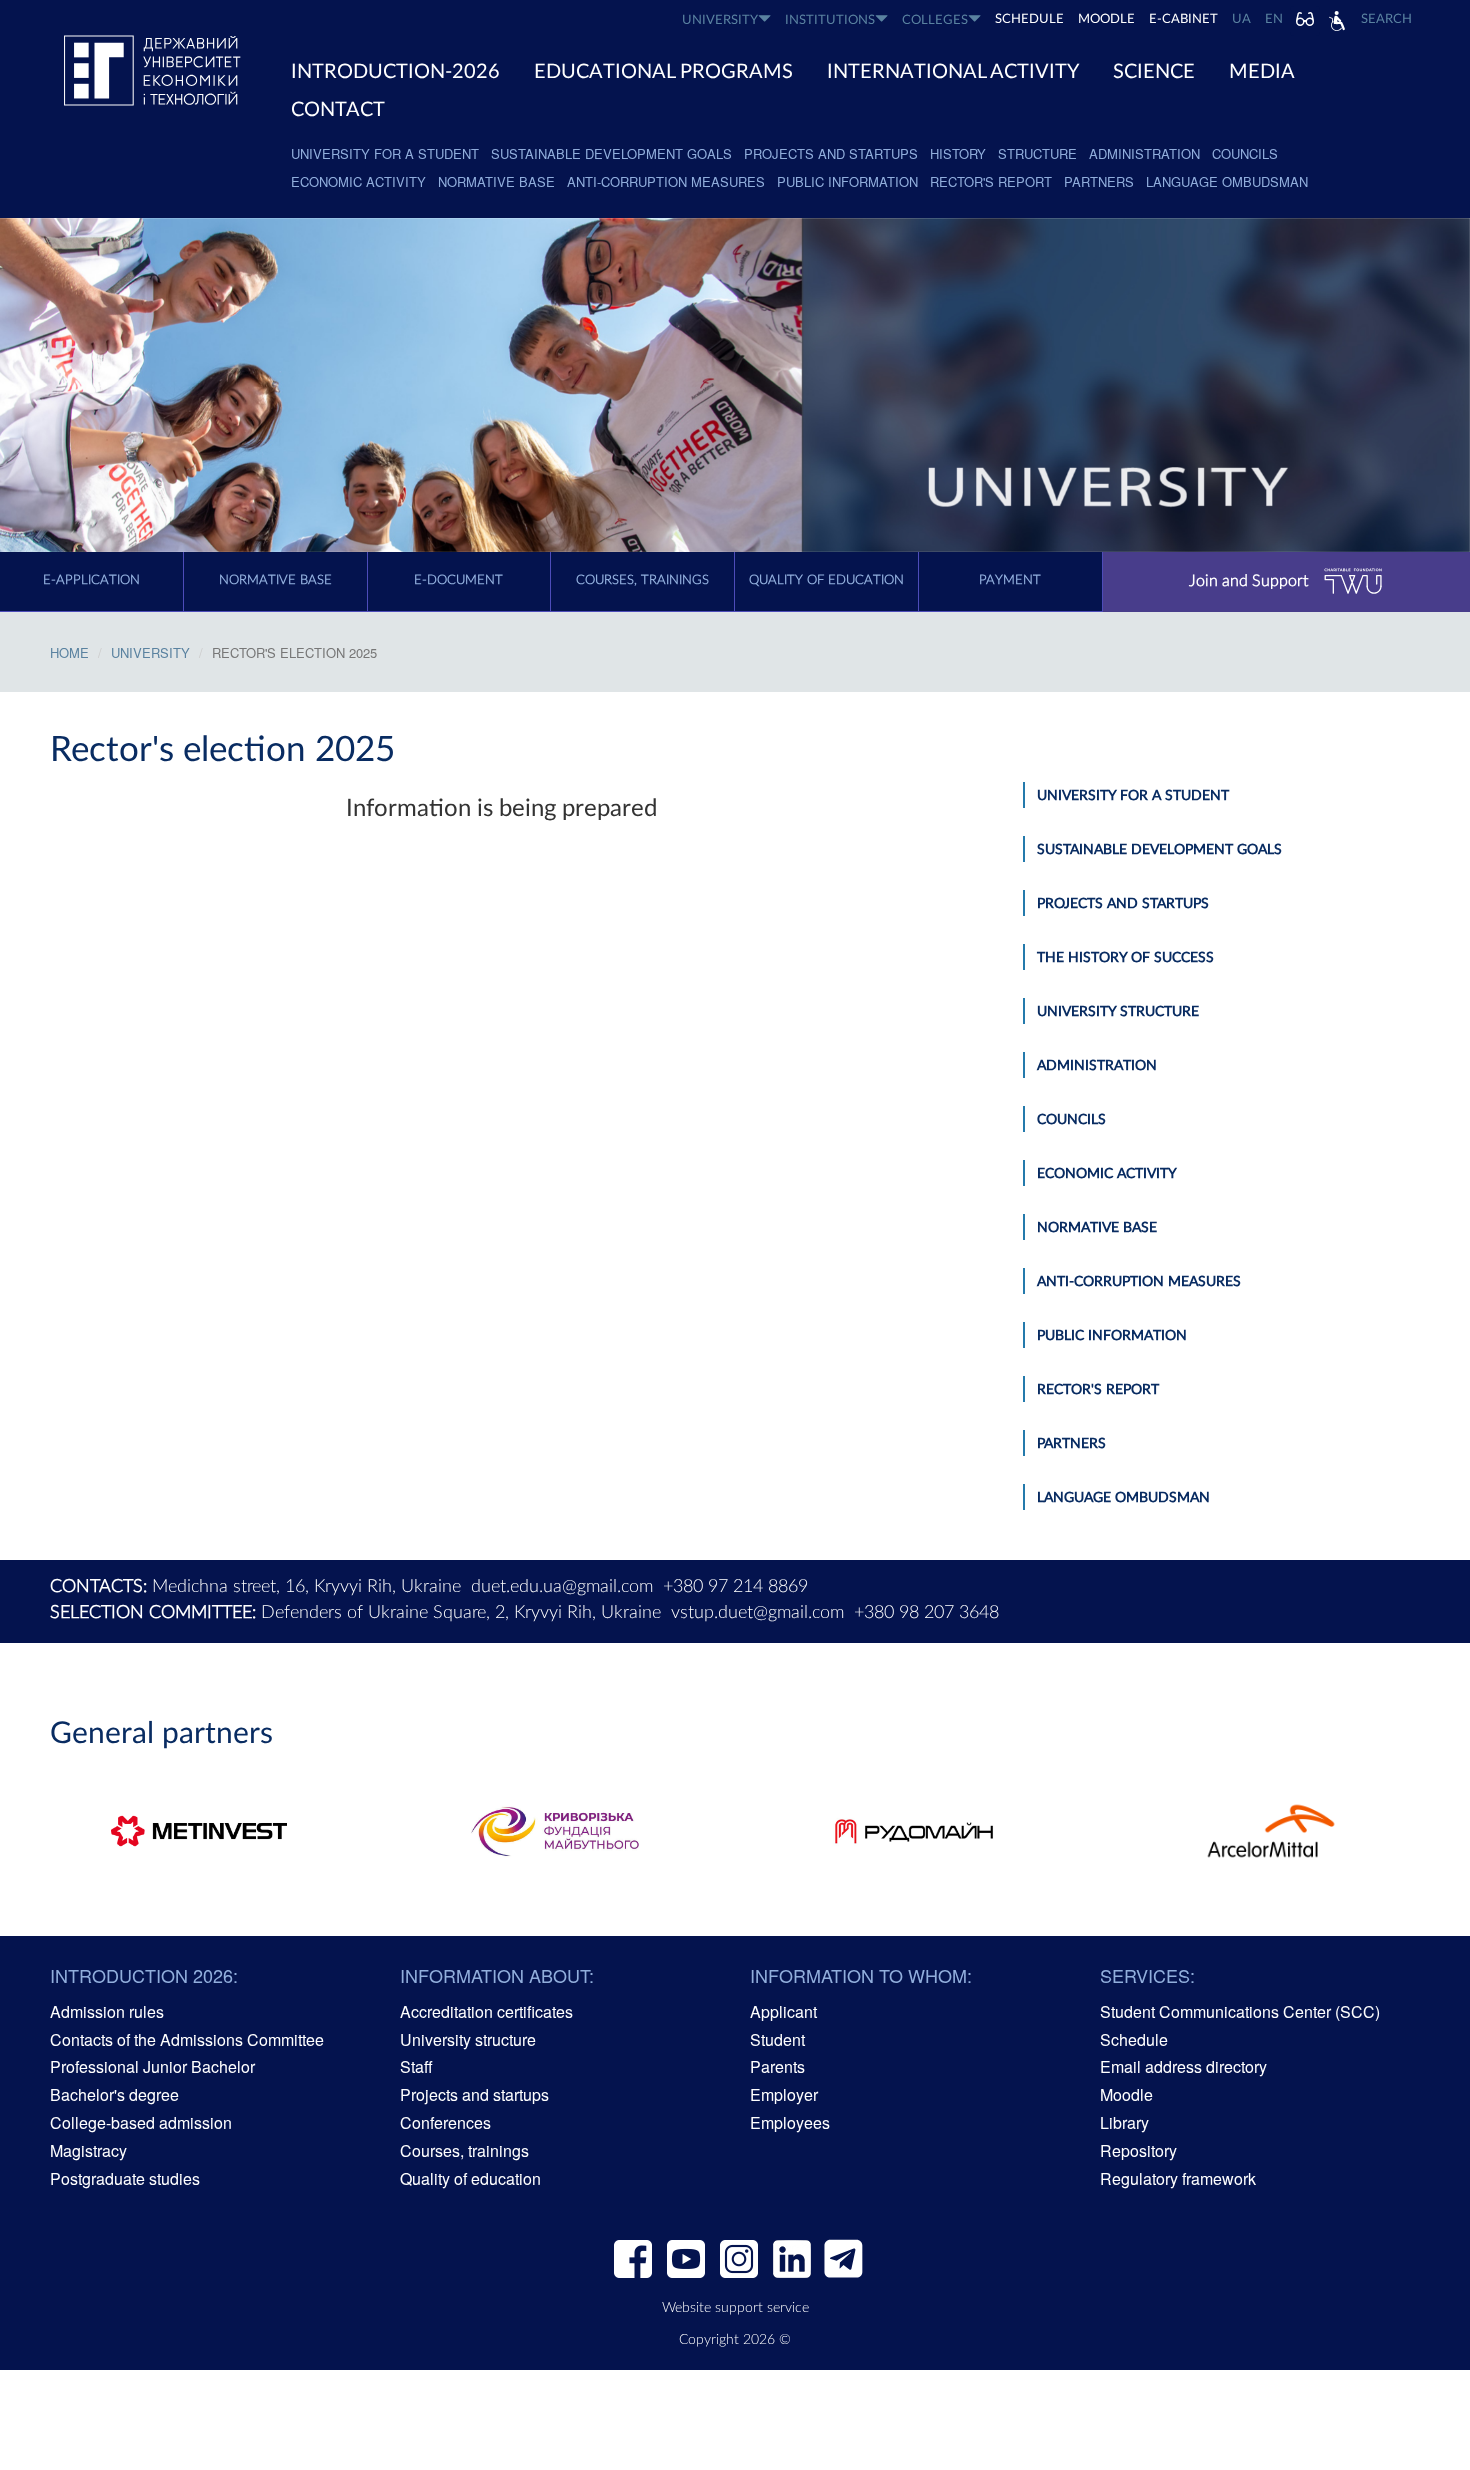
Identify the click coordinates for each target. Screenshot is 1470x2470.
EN (1274, 19)
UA (1241, 19)
